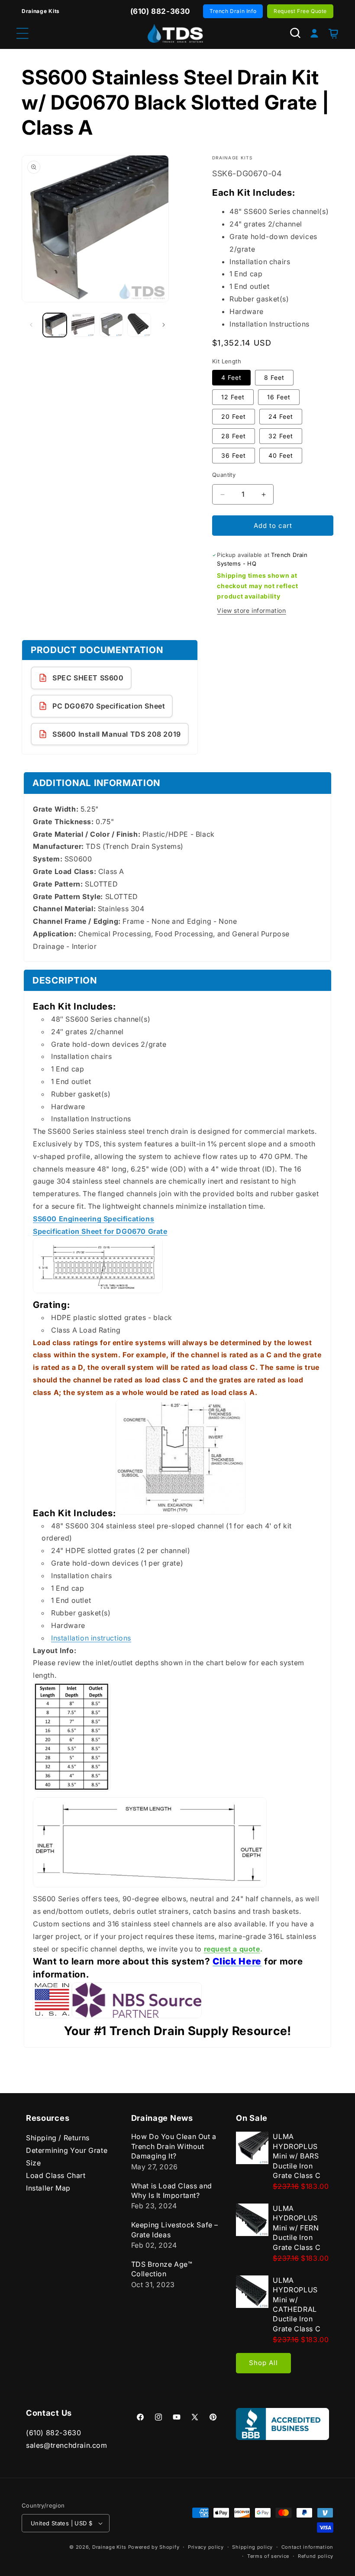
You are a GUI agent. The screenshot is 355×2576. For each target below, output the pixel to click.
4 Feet (231, 377)
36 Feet (234, 455)
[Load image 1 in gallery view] (55, 325)
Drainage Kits (109, 2547)
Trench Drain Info (233, 11)
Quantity (224, 475)
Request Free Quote (300, 11)
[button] (295, 33)
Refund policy (316, 2556)
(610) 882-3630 (53, 2433)
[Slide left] (31, 325)
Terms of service (268, 2556)
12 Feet (233, 397)
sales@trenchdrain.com (67, 2445)
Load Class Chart (56, 2175)
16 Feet (279, 397)
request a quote (232, 1949)
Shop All (263, 2363)
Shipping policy (252, 2547)
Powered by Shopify (154, 2547)
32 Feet (281, 436)
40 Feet (281, 455)
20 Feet (234, 416)
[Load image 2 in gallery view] (83, 325)
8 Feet (274, 377)
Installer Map (48, 2188)
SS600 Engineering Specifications (94, 1219)
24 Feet (281, 416)
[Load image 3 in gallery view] (111, 325)
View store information (251, 610)
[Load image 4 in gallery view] (139, 325)
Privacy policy (206, 2547)
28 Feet (234, 436)
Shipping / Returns (58, 2138)
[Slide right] (164, 325)
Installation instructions (91, 1638)
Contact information (307, 2547)
